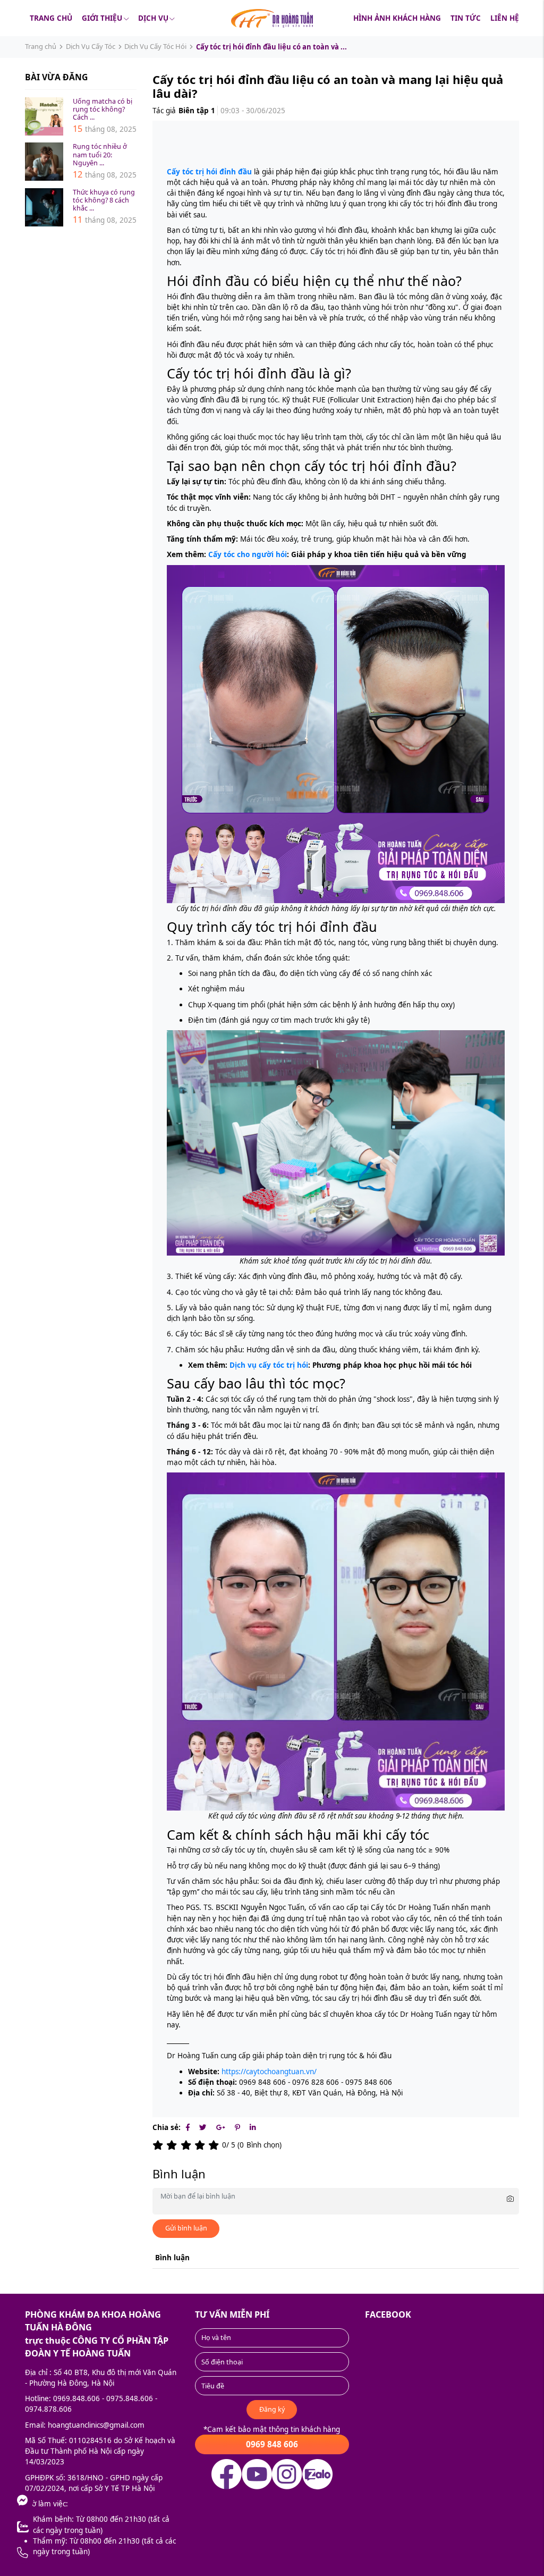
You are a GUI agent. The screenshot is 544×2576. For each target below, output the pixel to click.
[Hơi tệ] (173, 2145)
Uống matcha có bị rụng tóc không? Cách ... (103, 109)
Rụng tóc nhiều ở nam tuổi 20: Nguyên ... (100, 154)
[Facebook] (188, 2127)
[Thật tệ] (159, 2145)
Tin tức (466, 18)
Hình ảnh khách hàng (397, 18)
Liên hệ (505, 18)
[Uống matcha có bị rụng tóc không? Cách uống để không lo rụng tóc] (44, 116)
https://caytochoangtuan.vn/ (268, 2072)
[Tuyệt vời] (215, 2145)
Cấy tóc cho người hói (248, 554)
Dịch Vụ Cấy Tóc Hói (155, 46)
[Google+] (221, 2127)
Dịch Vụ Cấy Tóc (91, 46)
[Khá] (188, 2145)
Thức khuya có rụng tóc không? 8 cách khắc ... (104, 200)
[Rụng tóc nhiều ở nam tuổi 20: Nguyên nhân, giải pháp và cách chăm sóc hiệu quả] (44, 162)
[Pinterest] (237, 2127)
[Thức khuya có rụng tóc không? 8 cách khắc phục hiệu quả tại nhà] (44, 207)
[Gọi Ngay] (50, 2553)
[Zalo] (50, 2527)
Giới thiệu (102, 18)
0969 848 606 (272, 2444)
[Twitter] (203, 2127)
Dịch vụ (153, 18)
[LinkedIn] (253, 2127)
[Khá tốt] (201, 2145)
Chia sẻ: (167, 2127)
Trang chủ (51, 18)
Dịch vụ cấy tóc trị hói (269, 1365)
